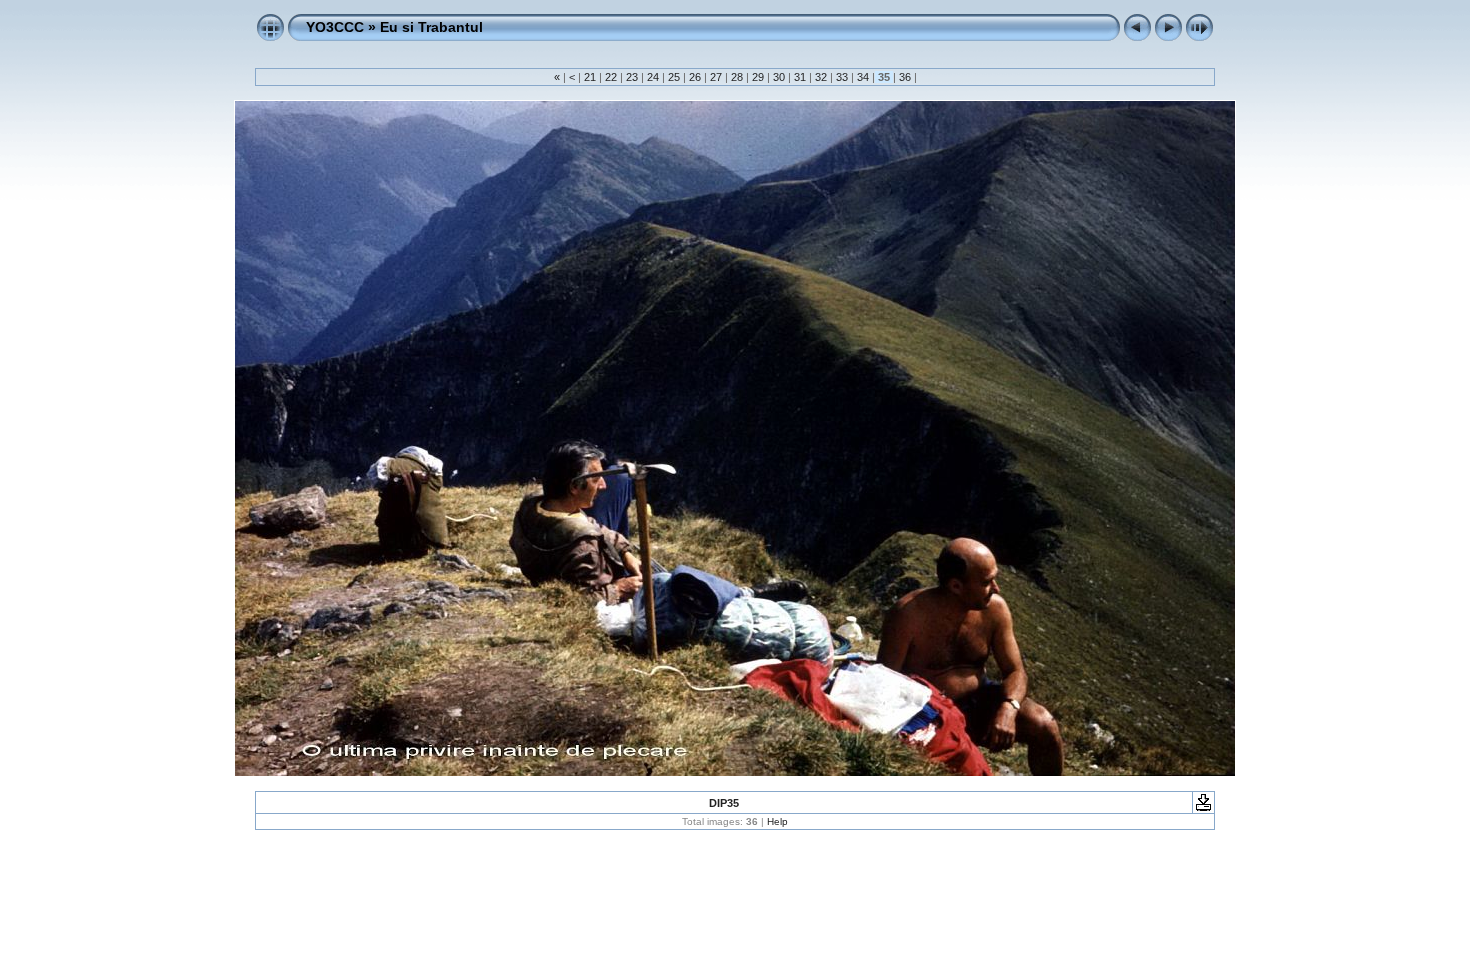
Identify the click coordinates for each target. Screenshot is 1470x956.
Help (777, 821)
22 (611, 77)
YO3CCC (335, 27)
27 (716, 77)
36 (905, 77)
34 (863, 77)
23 (632, 77)
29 (758, 77)
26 (695, 77)
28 (737, 77)
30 (779, 77)
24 (653, 77)
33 (842, 77)
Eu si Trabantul (431, 27)
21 (590, 77)
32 (821, 77)
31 (800, 77)
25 (674, 77)
